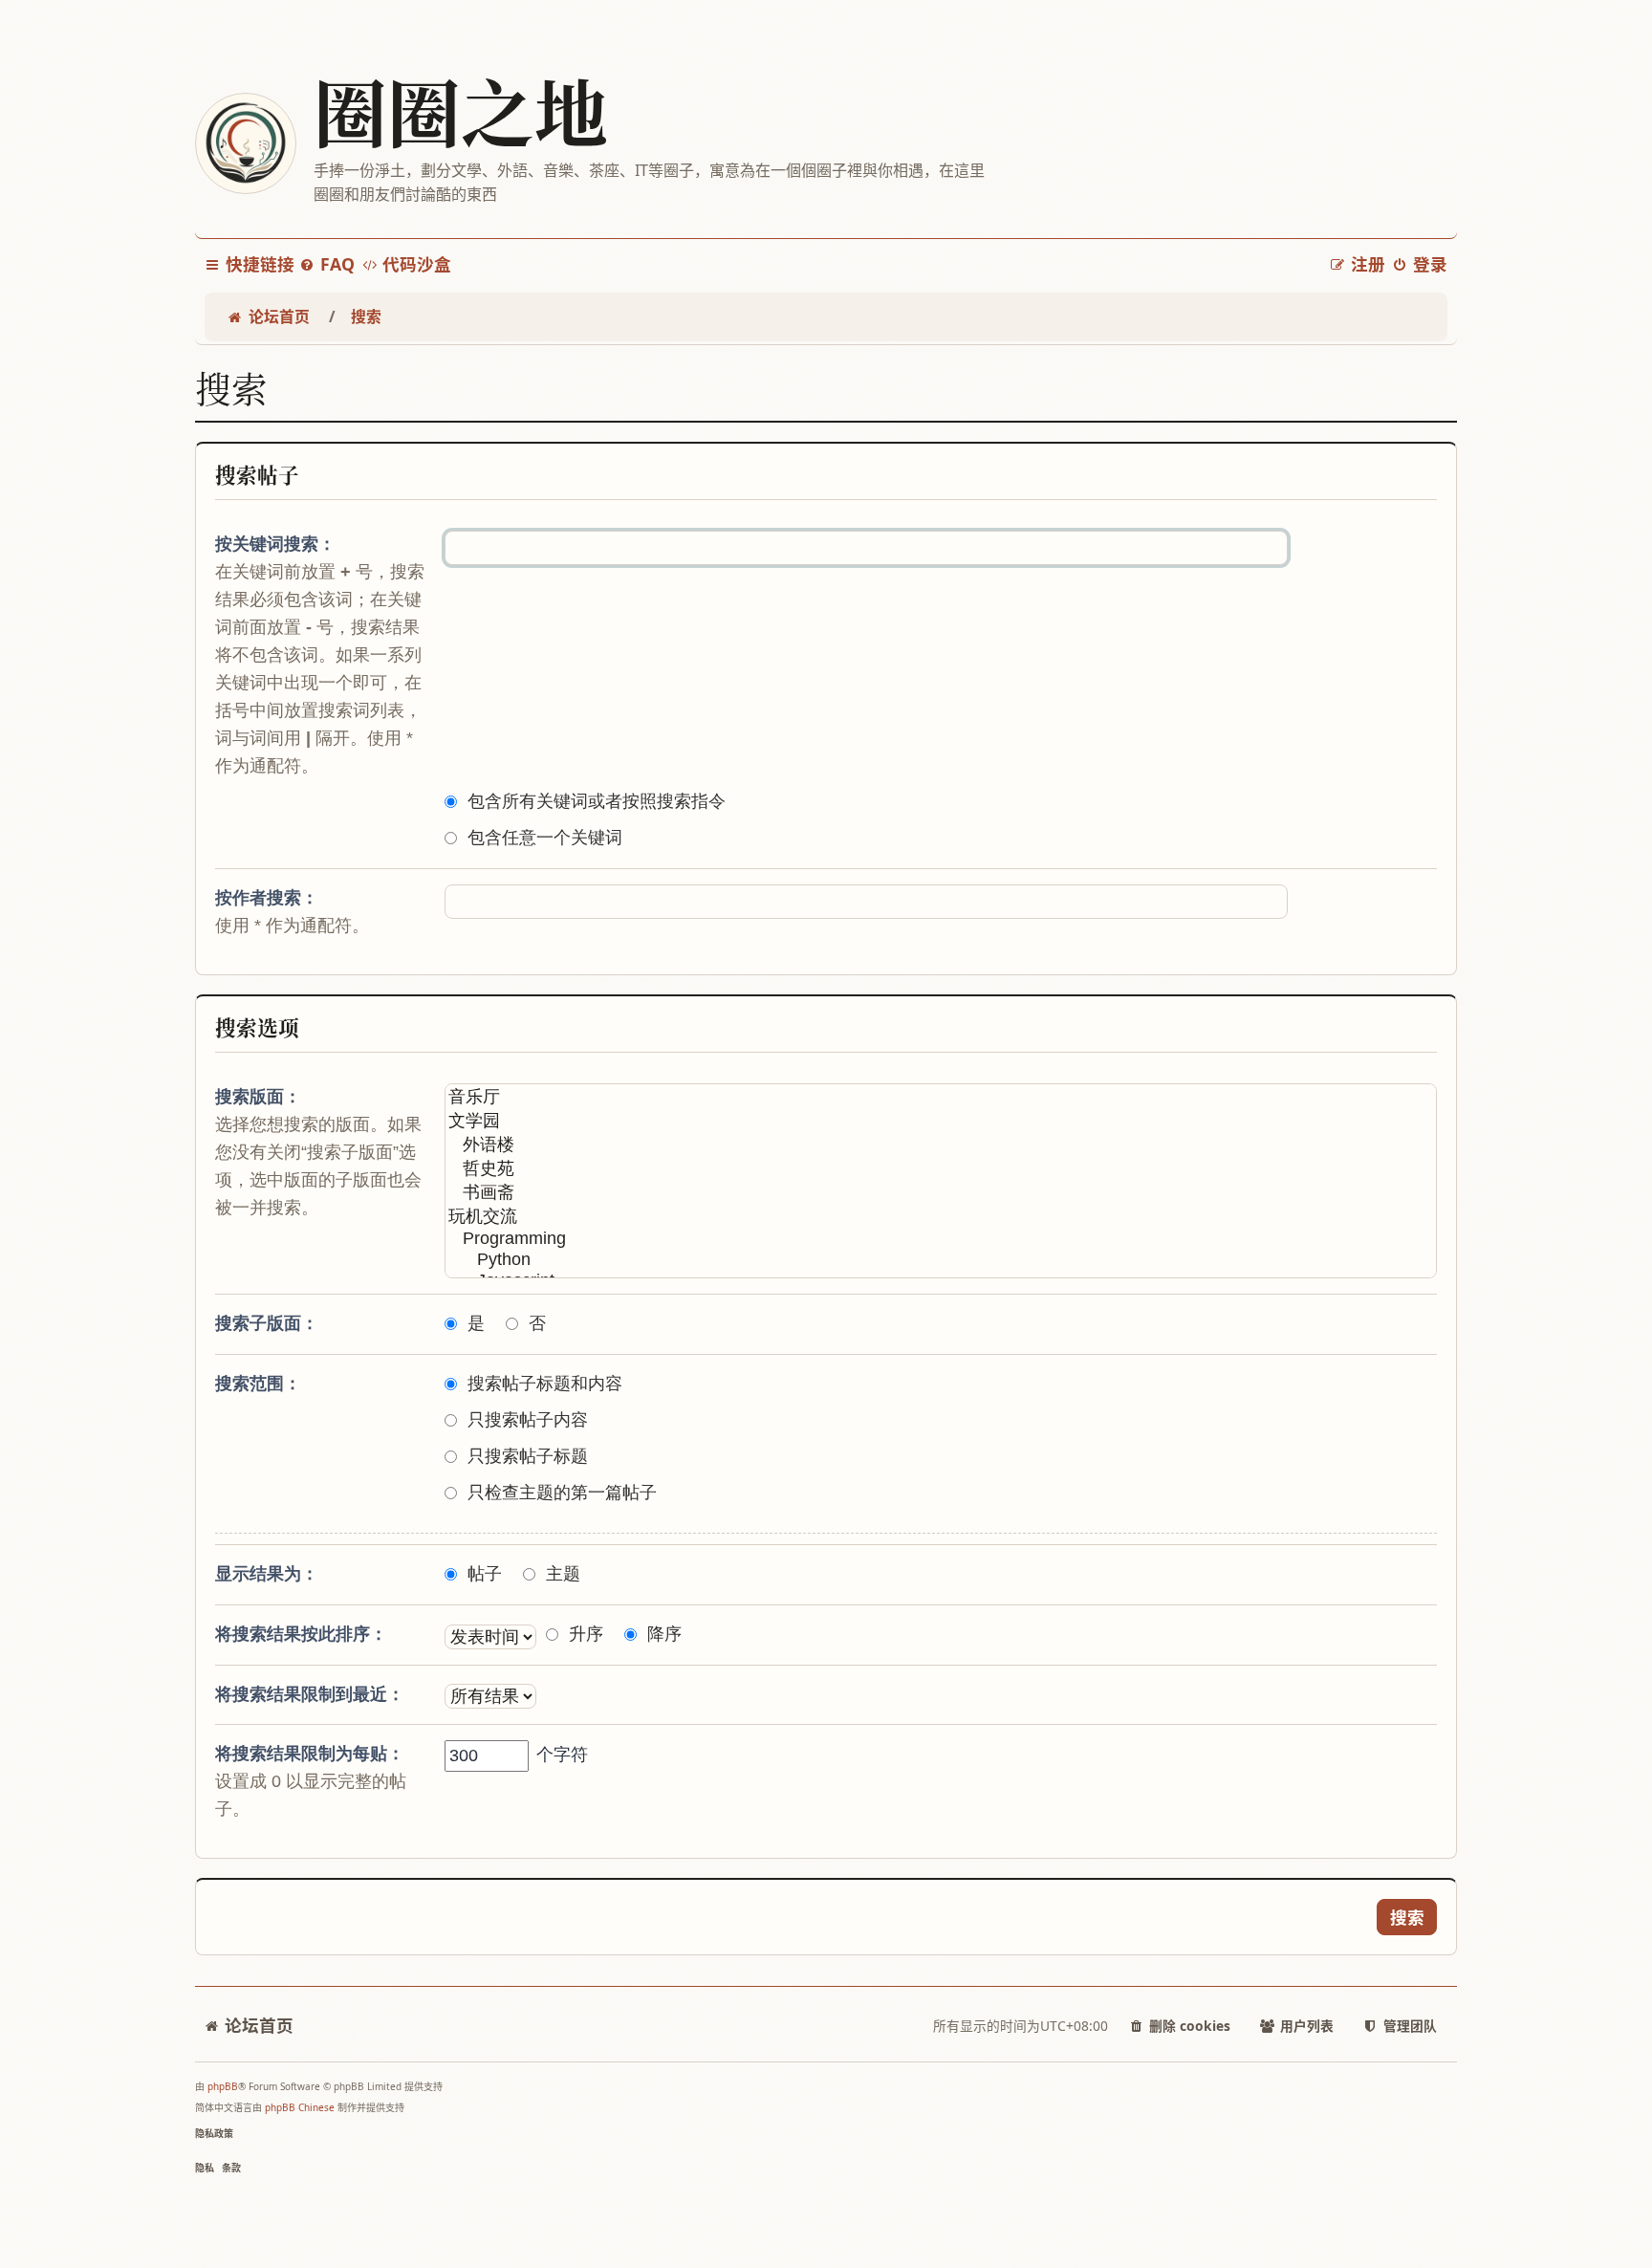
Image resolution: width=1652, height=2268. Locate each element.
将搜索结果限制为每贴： (310, 1754)
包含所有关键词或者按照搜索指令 (597, 801)
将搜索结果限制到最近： (310, 1694)
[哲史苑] (941, 1169)
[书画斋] (941, 1193)
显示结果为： (267, 1574)
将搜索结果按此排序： (301, 1634)
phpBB (223, 2086)
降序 (664, 1634)
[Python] (941, 1260)
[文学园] (941, 1121)
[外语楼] (941, 1145)
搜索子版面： (267, 1323)
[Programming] (941, 1239)
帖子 (485, 1574)
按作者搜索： (267, 898)
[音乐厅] (941, 1097)
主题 (563, 1574)
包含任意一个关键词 (545, 838)
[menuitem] (327, 264)
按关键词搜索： (275, 544)
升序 (586, 1634)
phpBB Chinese (300, 2107)
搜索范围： (258, 1384)
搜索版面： (258, 1097)
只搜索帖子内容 (528, 1420)
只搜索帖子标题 (528, 1456)
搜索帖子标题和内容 (545, 1384)
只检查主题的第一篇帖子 (562, 1493)
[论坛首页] (245, 143)
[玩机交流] (941, 1217)
